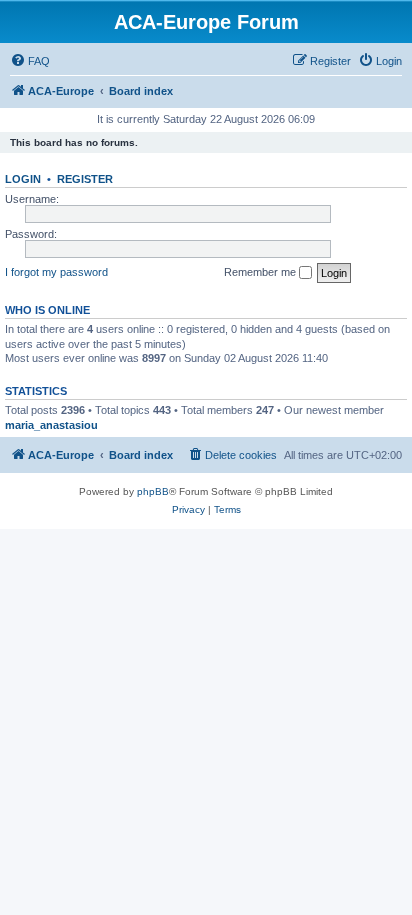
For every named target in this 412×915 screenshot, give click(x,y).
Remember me (261, 272)
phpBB (153, 491)
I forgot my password (56, 272)
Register (85, 179)
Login (23, 179)
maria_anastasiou (51, 425)
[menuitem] (30, 61)
